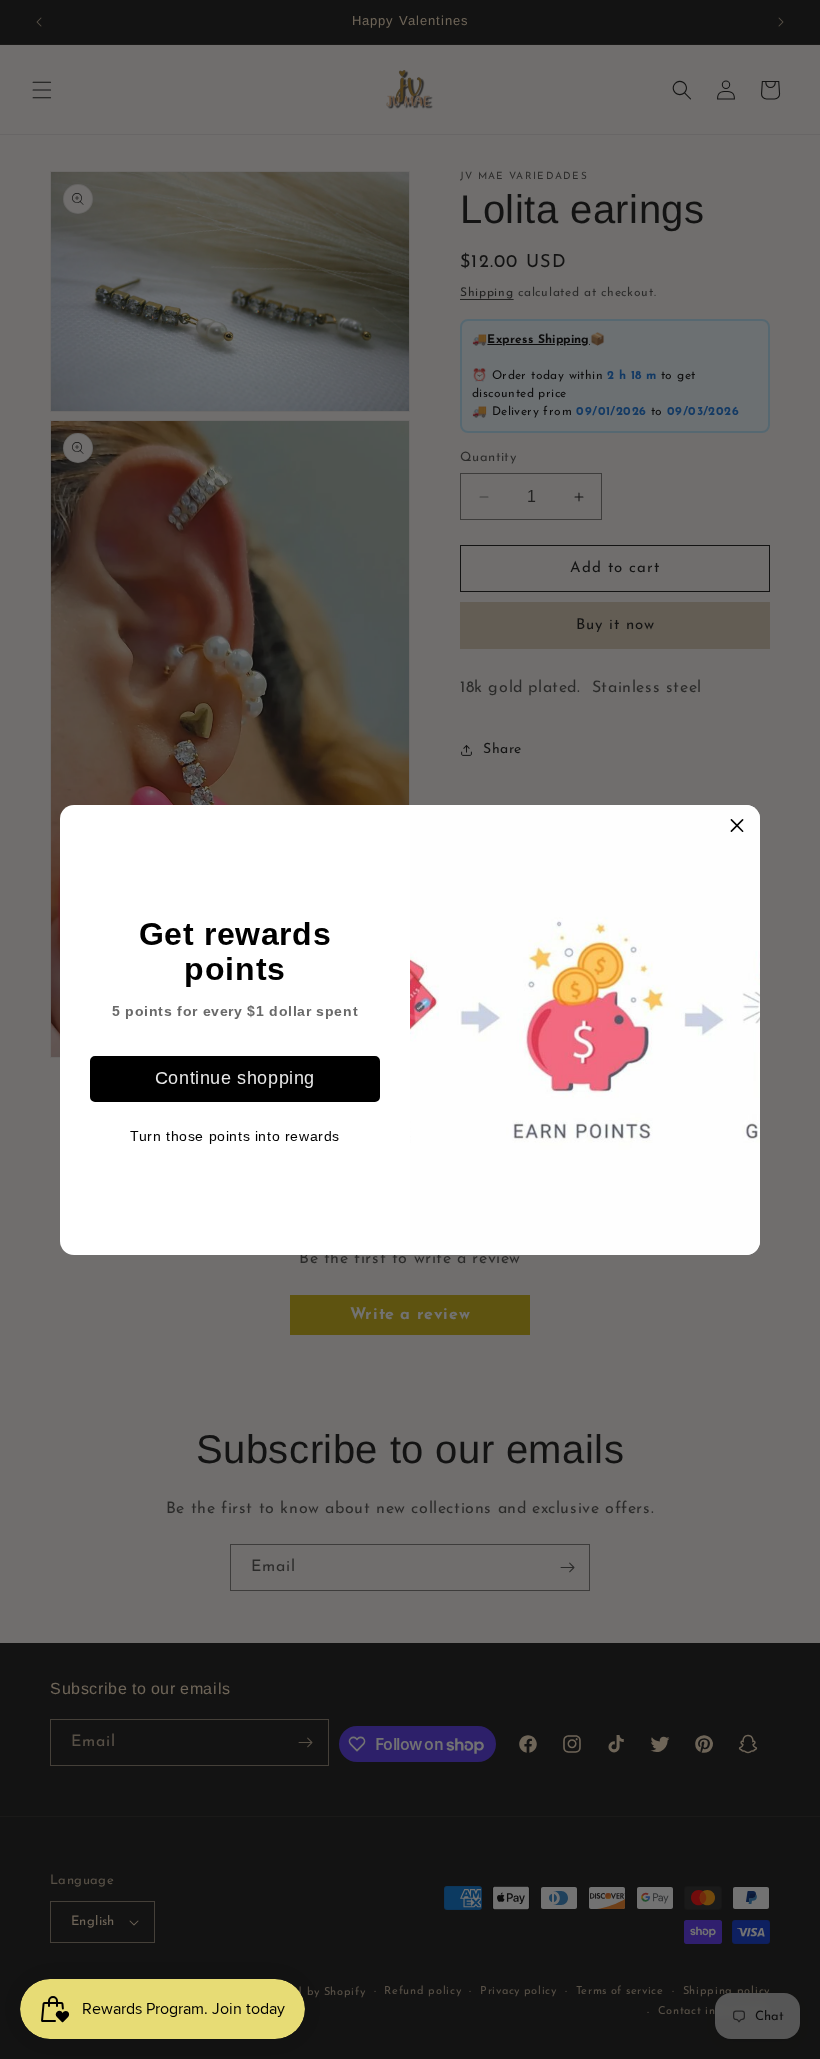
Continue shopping (235, 1078)
